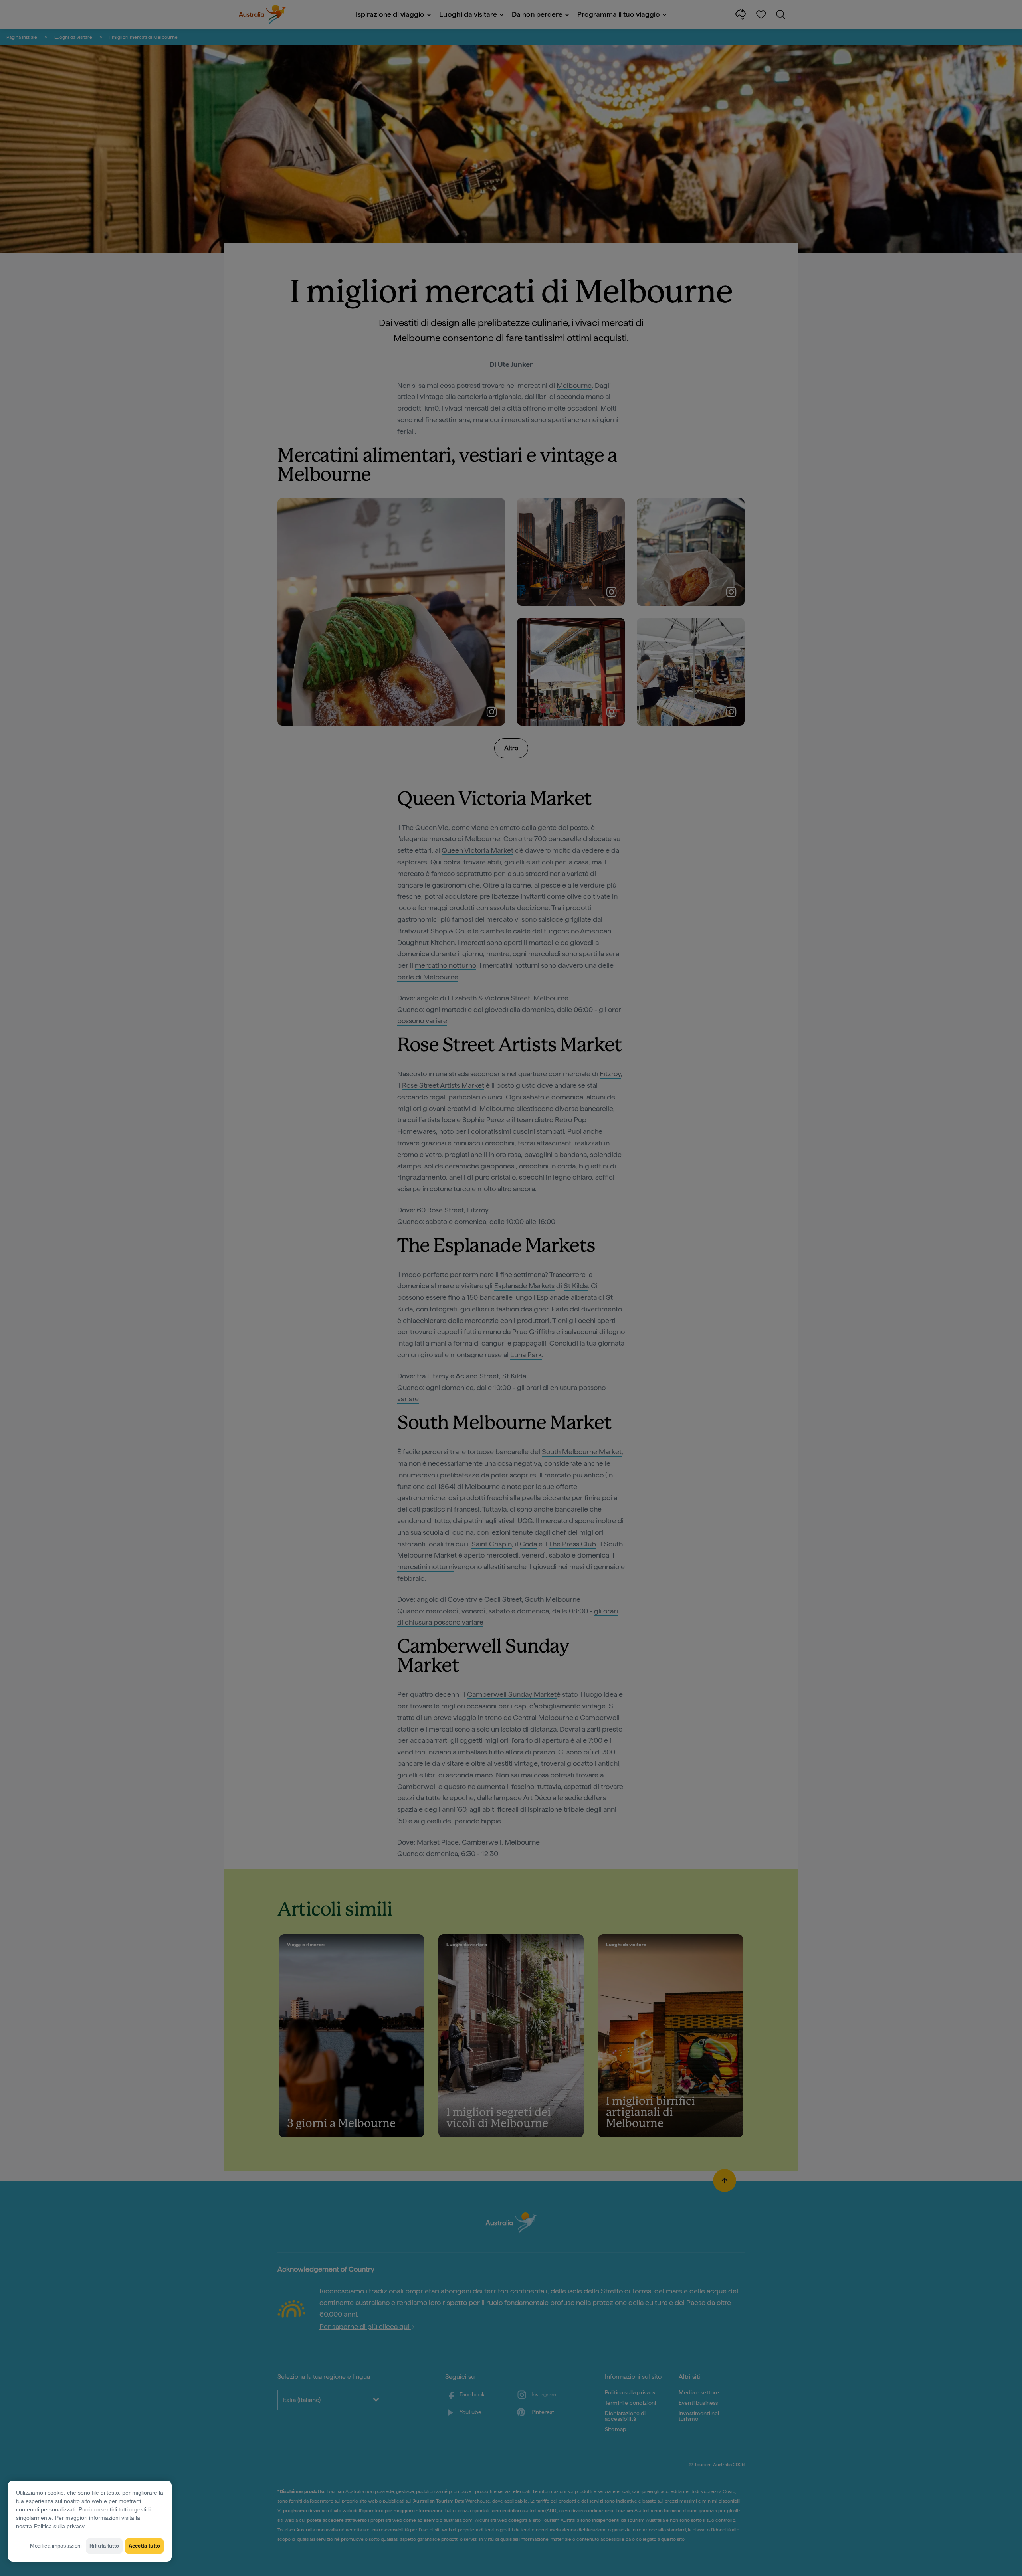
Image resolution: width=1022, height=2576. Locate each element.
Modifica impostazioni (56, 2546)
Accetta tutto (144, 2546)
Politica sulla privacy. (60, 2526)
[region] (90, 2521)
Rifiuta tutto (104, 2546)
